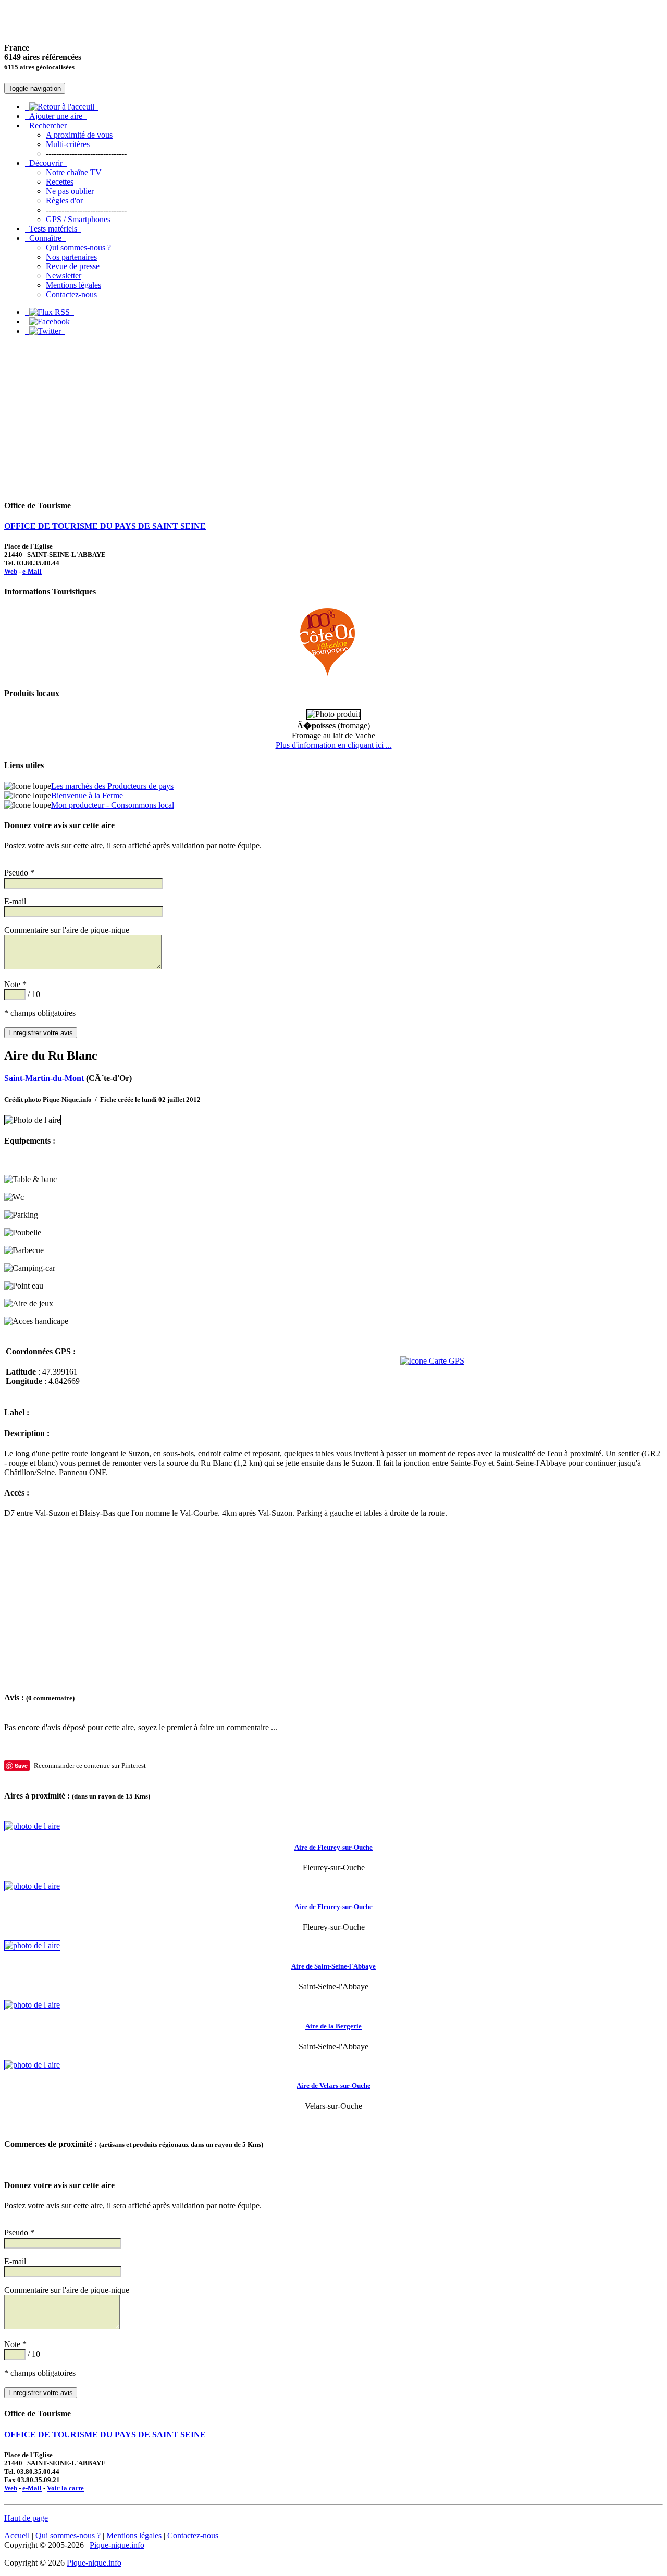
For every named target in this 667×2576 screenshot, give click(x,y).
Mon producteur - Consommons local (113, 805)
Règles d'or (64, 201)
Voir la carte (65, 2488)
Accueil (17, 2536)
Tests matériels (53, 229)
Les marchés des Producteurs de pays (112, 786)
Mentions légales (73, 285)
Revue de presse (73, 266)
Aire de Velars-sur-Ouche (333, 2086)
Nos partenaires (71, 257)
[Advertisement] (333, 417)
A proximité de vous (79, 135)
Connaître (45, 238)
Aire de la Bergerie (333, 2026)
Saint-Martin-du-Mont (44, 1078)
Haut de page (26, 2518)
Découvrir (46, 163)
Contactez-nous (71, 294)
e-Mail (32, 571)
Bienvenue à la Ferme (87, 795)
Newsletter (64, 276)
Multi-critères (68, 144)
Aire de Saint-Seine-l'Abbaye (333, 1966)
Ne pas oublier (70, 191)
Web (11, 571)
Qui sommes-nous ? (78, 247)
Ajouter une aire (56, 116)
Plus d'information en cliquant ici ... (334, 745)
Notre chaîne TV (74, 172)
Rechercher (48, 125)
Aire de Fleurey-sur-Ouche (333, 1847)
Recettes (60, 182)
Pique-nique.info (117, 2545)
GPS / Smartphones (78, 219)
